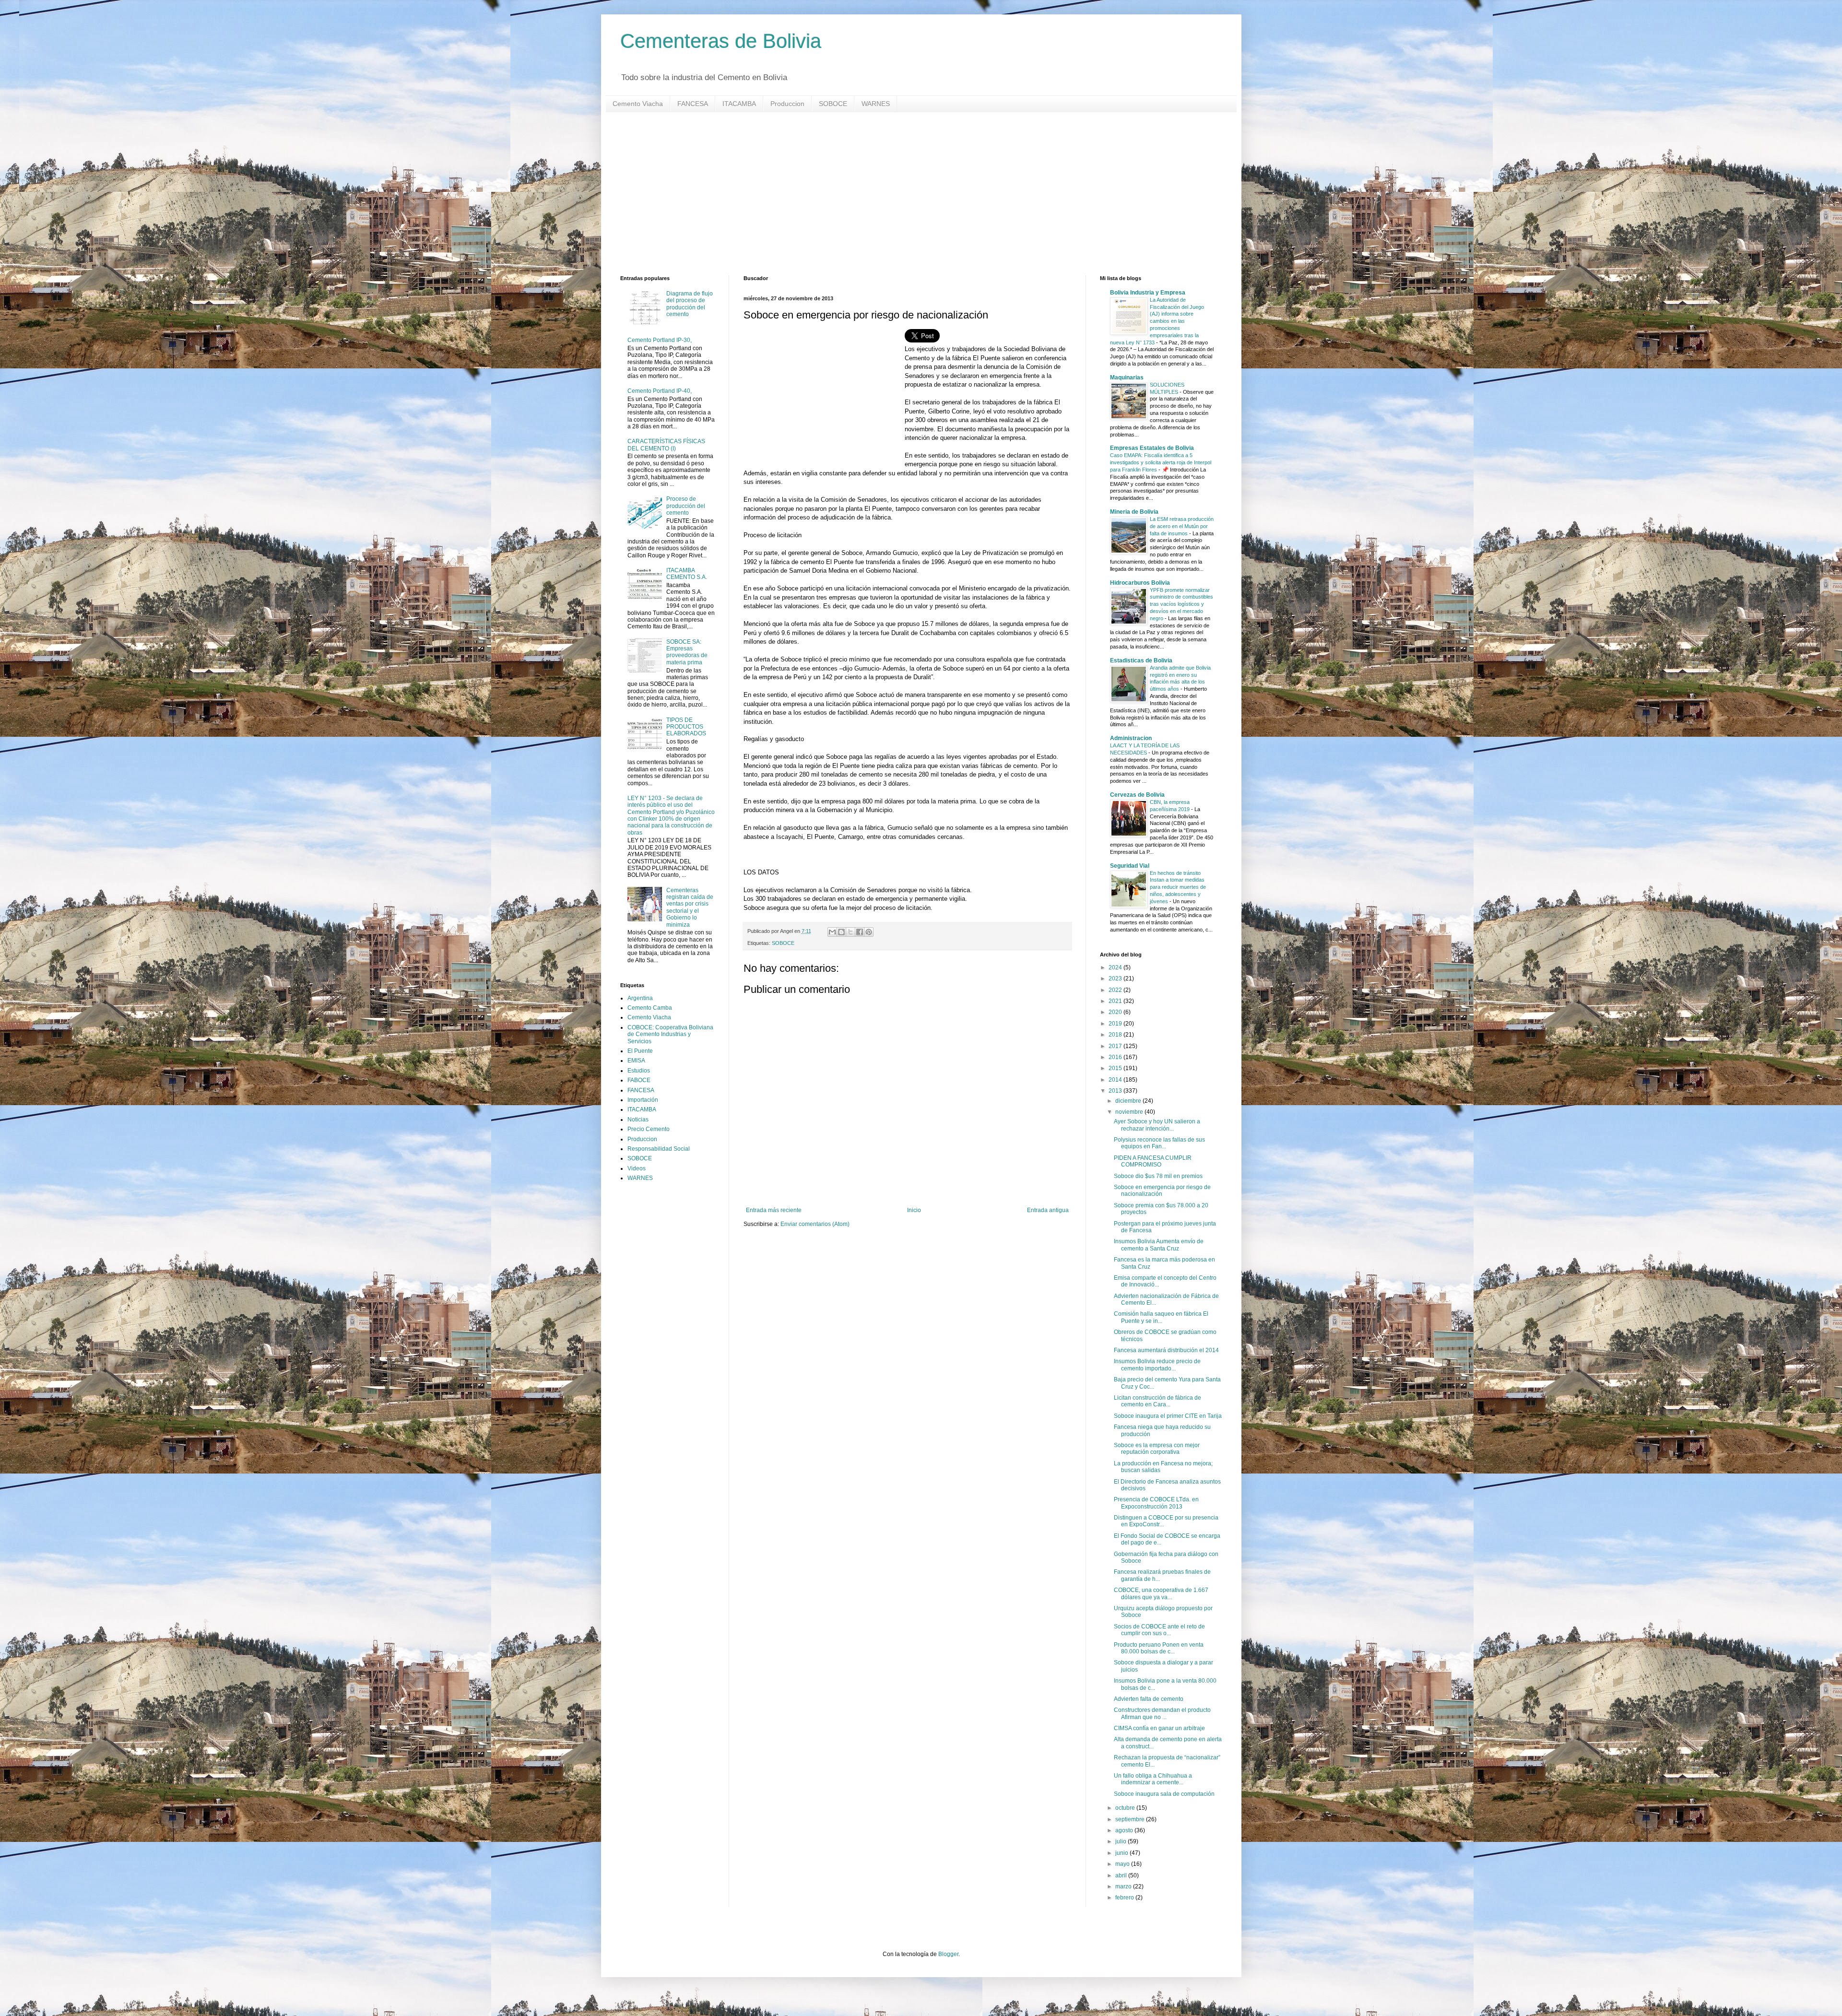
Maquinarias (1127, 377)
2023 (1116, 979)
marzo (1124, 1886)
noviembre (1130, 1112)
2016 (1116, 1057)
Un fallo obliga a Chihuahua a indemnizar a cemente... (1153, 1779)
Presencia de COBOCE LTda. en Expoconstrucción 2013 (1156, 1503)
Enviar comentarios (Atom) (815, 1224)
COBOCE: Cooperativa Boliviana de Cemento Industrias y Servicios (670, 1034)
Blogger (948, 1954)
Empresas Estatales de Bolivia (1152, 448)
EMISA (636, 1061)
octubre (1126, 1808)
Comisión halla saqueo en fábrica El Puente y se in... (1161, 1317)
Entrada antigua (1048, 1210)
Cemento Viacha (638, 104)
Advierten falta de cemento (1149, 1699)
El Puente (640, 1051)
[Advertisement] (908, 194)
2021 (1116, 1001)
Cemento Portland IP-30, (660, 340)
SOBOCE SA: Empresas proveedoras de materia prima (687, 652)
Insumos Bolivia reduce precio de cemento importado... (1157, 1365)
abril (1122, 1875)
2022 (1116, 990)
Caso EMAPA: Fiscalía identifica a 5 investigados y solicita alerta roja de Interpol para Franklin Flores (1161, 462)
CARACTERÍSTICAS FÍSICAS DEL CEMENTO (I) (666, 445)
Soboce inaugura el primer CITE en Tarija (1168, 1416)
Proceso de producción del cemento (686, 506)
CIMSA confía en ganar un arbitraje (1159, 1728)
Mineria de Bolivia (1134, 512)
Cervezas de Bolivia (1137, 795)
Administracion (1131, 738)
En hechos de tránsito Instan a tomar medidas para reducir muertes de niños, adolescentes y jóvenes (1178, 887)
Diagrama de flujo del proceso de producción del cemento (690, 304)
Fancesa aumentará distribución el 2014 (1166, 1350)
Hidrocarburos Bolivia (1140, 583)
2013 (1116, 1091)
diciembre (1129, 1101)
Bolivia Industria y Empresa (1148, 293)
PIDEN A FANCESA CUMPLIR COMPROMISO (1153, 1161)
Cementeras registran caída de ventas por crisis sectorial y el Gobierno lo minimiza (690, 908)
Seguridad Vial (1130, 866)
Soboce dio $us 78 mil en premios (1158, 1176)
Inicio (914, 1210)
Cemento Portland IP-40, (660, 391)
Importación (643, 1100)
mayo (1123, 1864)
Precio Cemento (649, 1129)
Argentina (640, 998)
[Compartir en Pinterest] (869, 932)
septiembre (1131, 1819)
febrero (1125, 1898)
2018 (1116, 1035)
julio (1122, 1841)
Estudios (639, 1071)
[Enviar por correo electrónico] (832, 932)
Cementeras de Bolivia (721, 41)
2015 (1116, 1068)
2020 (1116, 1012)
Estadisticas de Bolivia (1141, 660)
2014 (1116, 1080)
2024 (1116, 967)
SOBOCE (833, 104)
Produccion (787, 104)
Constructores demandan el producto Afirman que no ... (1162, 1713)
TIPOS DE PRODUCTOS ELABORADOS (686, 727)
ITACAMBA (739, 104)
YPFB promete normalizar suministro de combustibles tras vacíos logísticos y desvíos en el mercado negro (1181, 604)
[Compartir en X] (850, 932)
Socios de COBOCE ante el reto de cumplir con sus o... (1159, 1630)
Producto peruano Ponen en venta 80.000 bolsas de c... (1159, 1648)
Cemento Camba (650, 1008)
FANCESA (693, 104)
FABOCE (639, 1080)
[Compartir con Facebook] (860, 932)
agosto (1125, 1830)
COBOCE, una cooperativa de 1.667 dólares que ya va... (1161, 1593)
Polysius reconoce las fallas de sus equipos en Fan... (1159, 1143)
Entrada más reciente (774, 1210)
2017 (1116, 1046)
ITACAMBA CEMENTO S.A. (687, 574)
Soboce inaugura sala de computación (1164, 1794)
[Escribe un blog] (841, 932)
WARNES (876, 104)
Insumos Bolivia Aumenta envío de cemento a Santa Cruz (1159, 1245)
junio (1122, 1853)
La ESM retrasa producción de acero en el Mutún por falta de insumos (1182, 526)
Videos (637, 1168)
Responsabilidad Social (659, 1149)
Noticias (638, 1120)
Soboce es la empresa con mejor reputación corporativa (1157, 1449)
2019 (1116, 1024)
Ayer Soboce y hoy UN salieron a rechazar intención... (1157, 1125)
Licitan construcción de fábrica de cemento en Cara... (1157, 1401)
